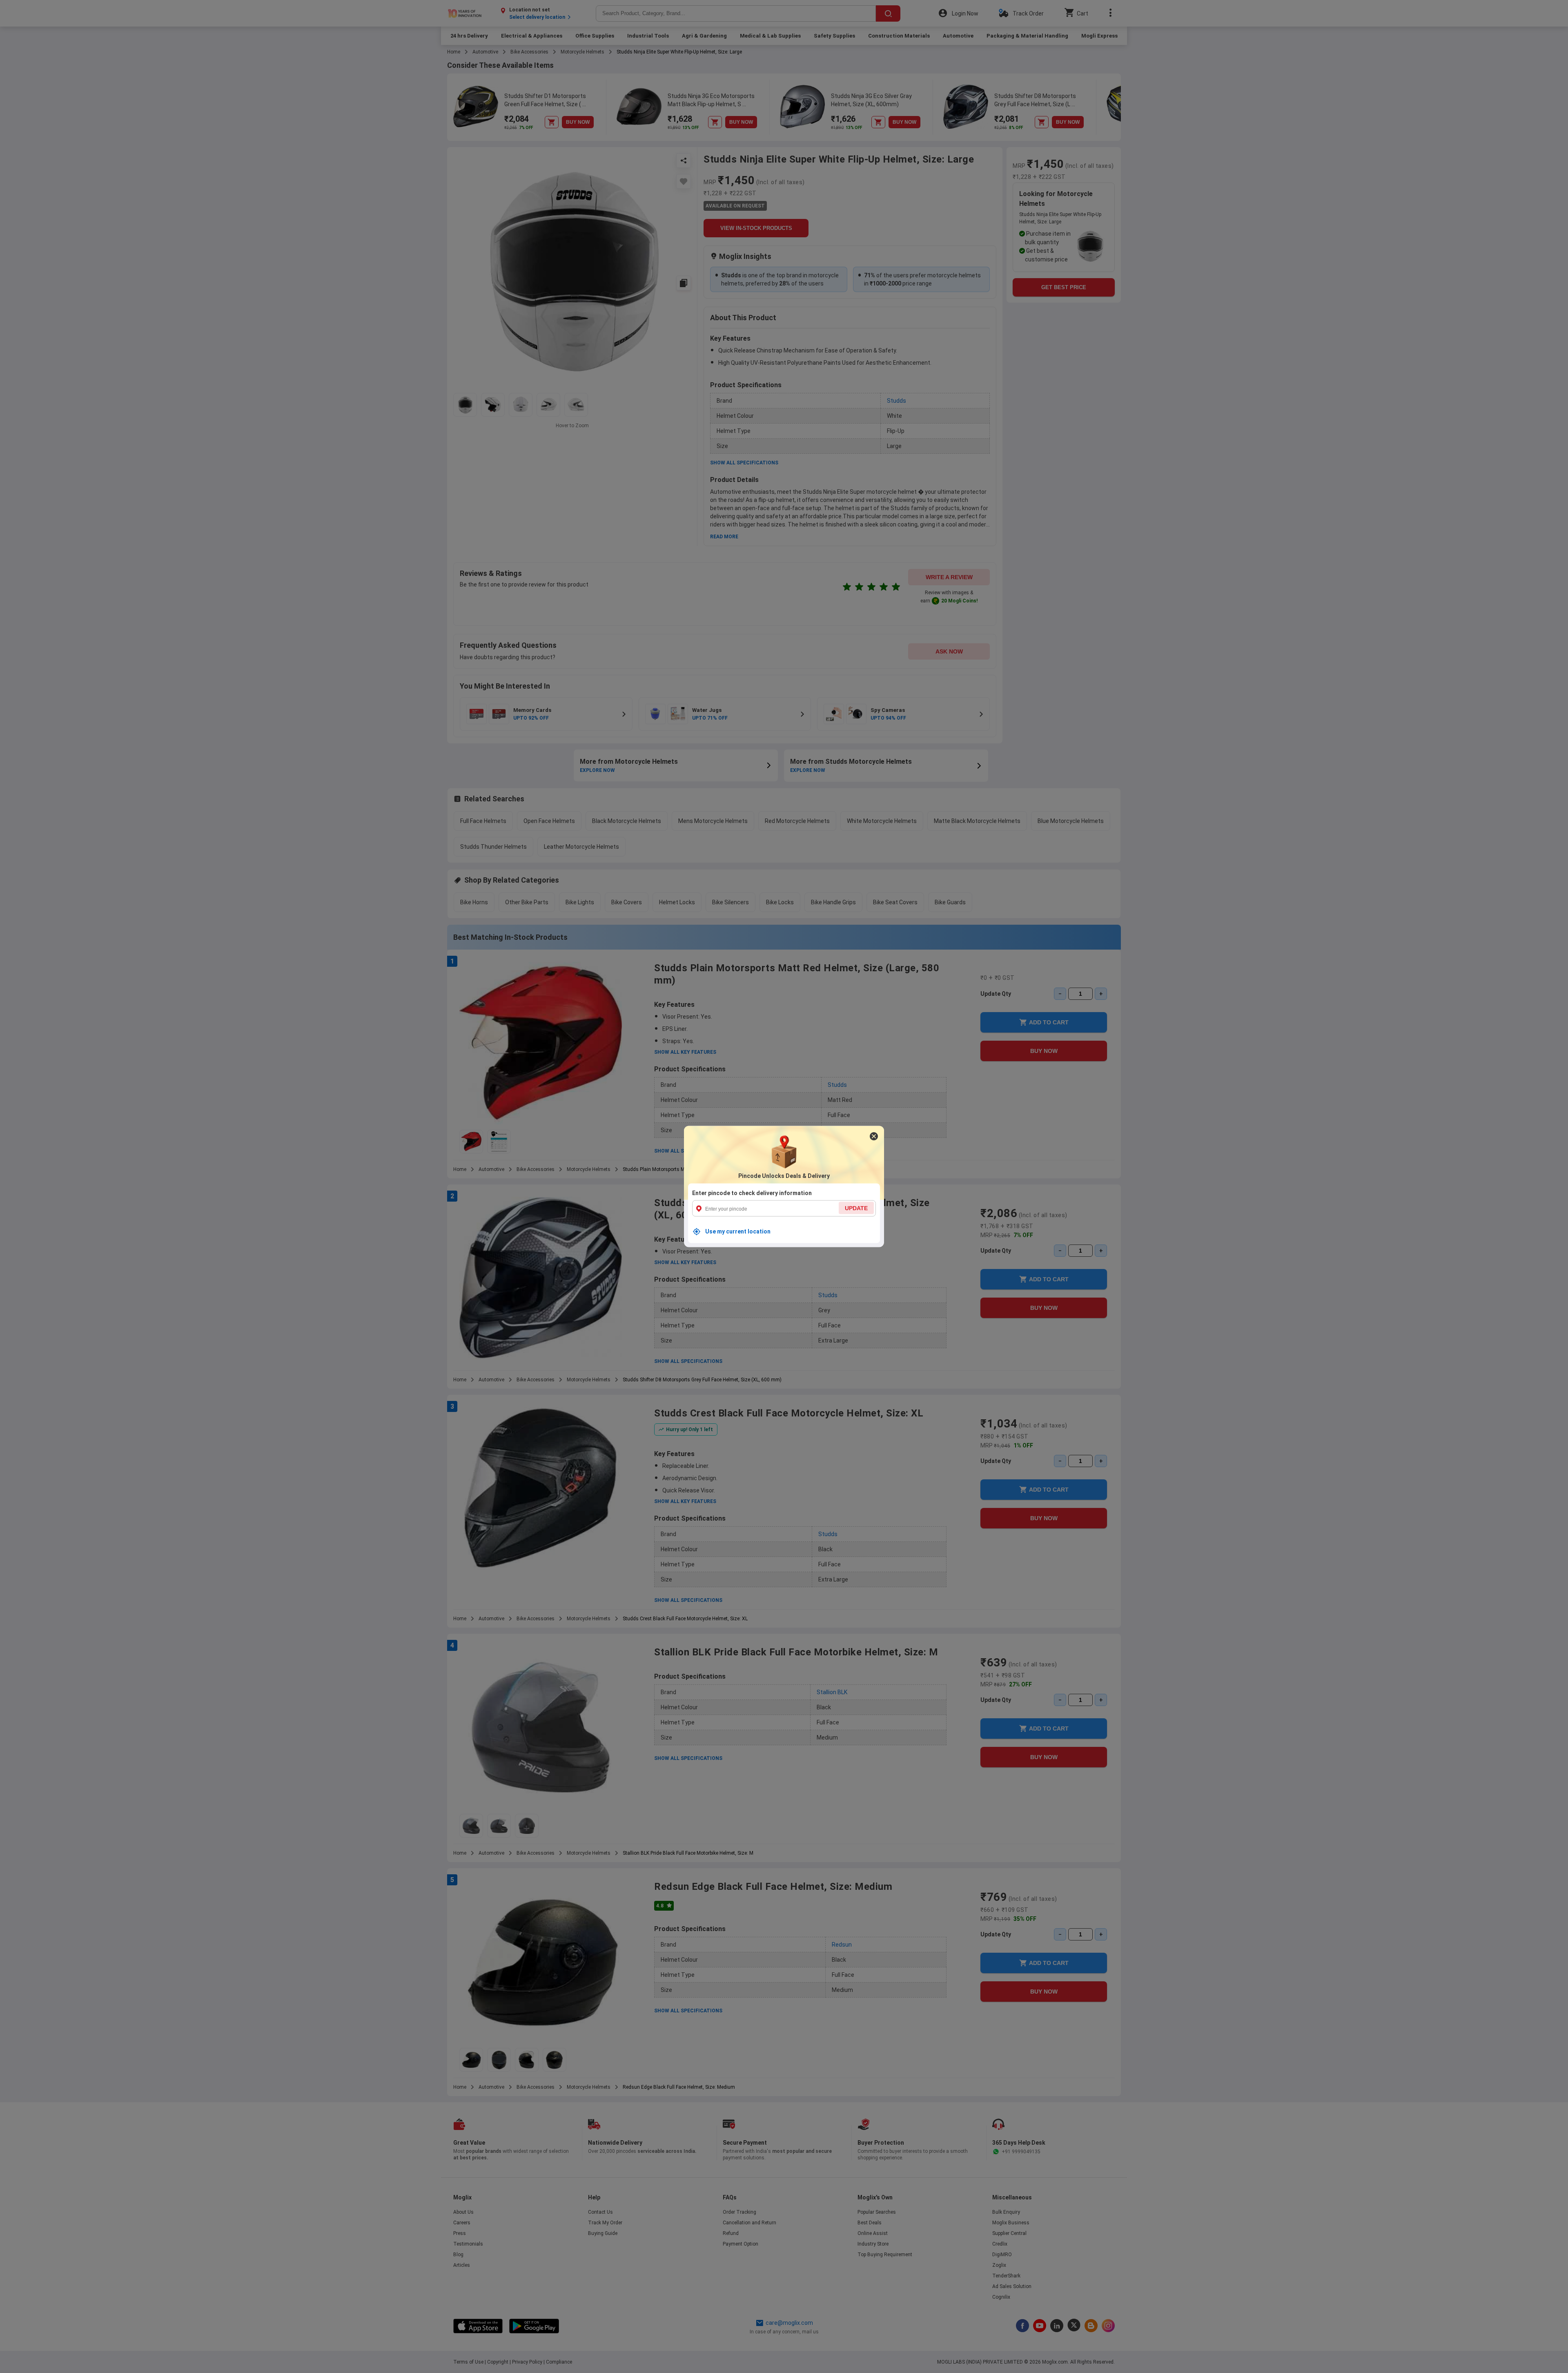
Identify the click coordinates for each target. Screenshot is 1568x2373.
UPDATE (856, 1208)
